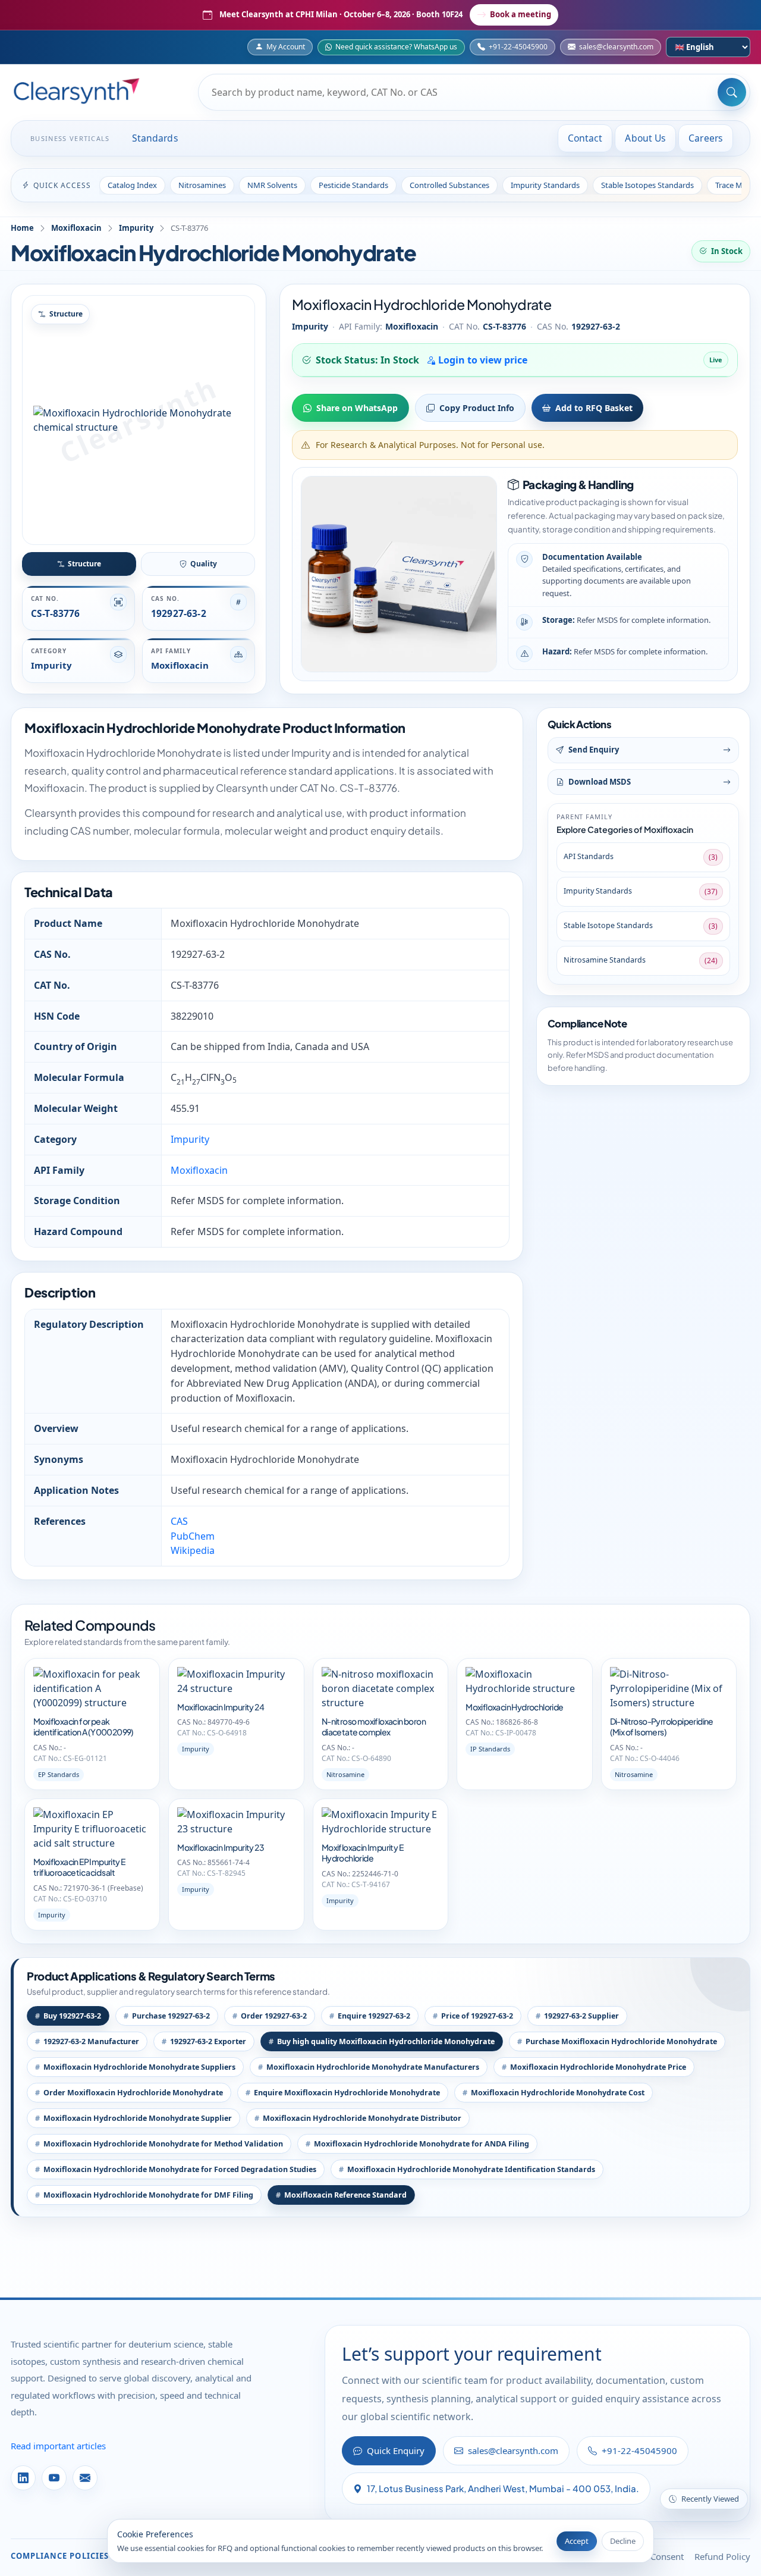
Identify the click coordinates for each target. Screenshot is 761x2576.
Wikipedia (193, 1550)
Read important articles (58, 2446)
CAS (179, 1521)
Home (22, 228)
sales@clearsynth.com (616, 47)
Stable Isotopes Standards (647, 185)
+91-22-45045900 (518, 47)
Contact (585, 138)
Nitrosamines (202, 185)
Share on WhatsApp (357, 408)
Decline (623, 2541)
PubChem (193, 1536)
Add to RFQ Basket (594, 408)
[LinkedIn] (23, 2478)
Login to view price (482, 360)
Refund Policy (722, 2556)
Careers (706, 138)
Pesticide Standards (353, 185)
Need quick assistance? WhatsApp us (396, 47)
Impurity (136, 228)
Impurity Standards (545, 185)
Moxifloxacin (76, 228)
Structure (84, 564)
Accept (577, 2541)
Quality (204, 564)
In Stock (727, 251)
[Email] (85, 2478)
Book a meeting (521, 14)
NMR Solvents (272, 185)
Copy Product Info (477, 408)
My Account (286, 47)
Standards (155, 138)
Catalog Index (132, 185)
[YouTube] (54, 2478)
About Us (645, 138)
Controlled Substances (449, 185)
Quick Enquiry (396, 2450)
